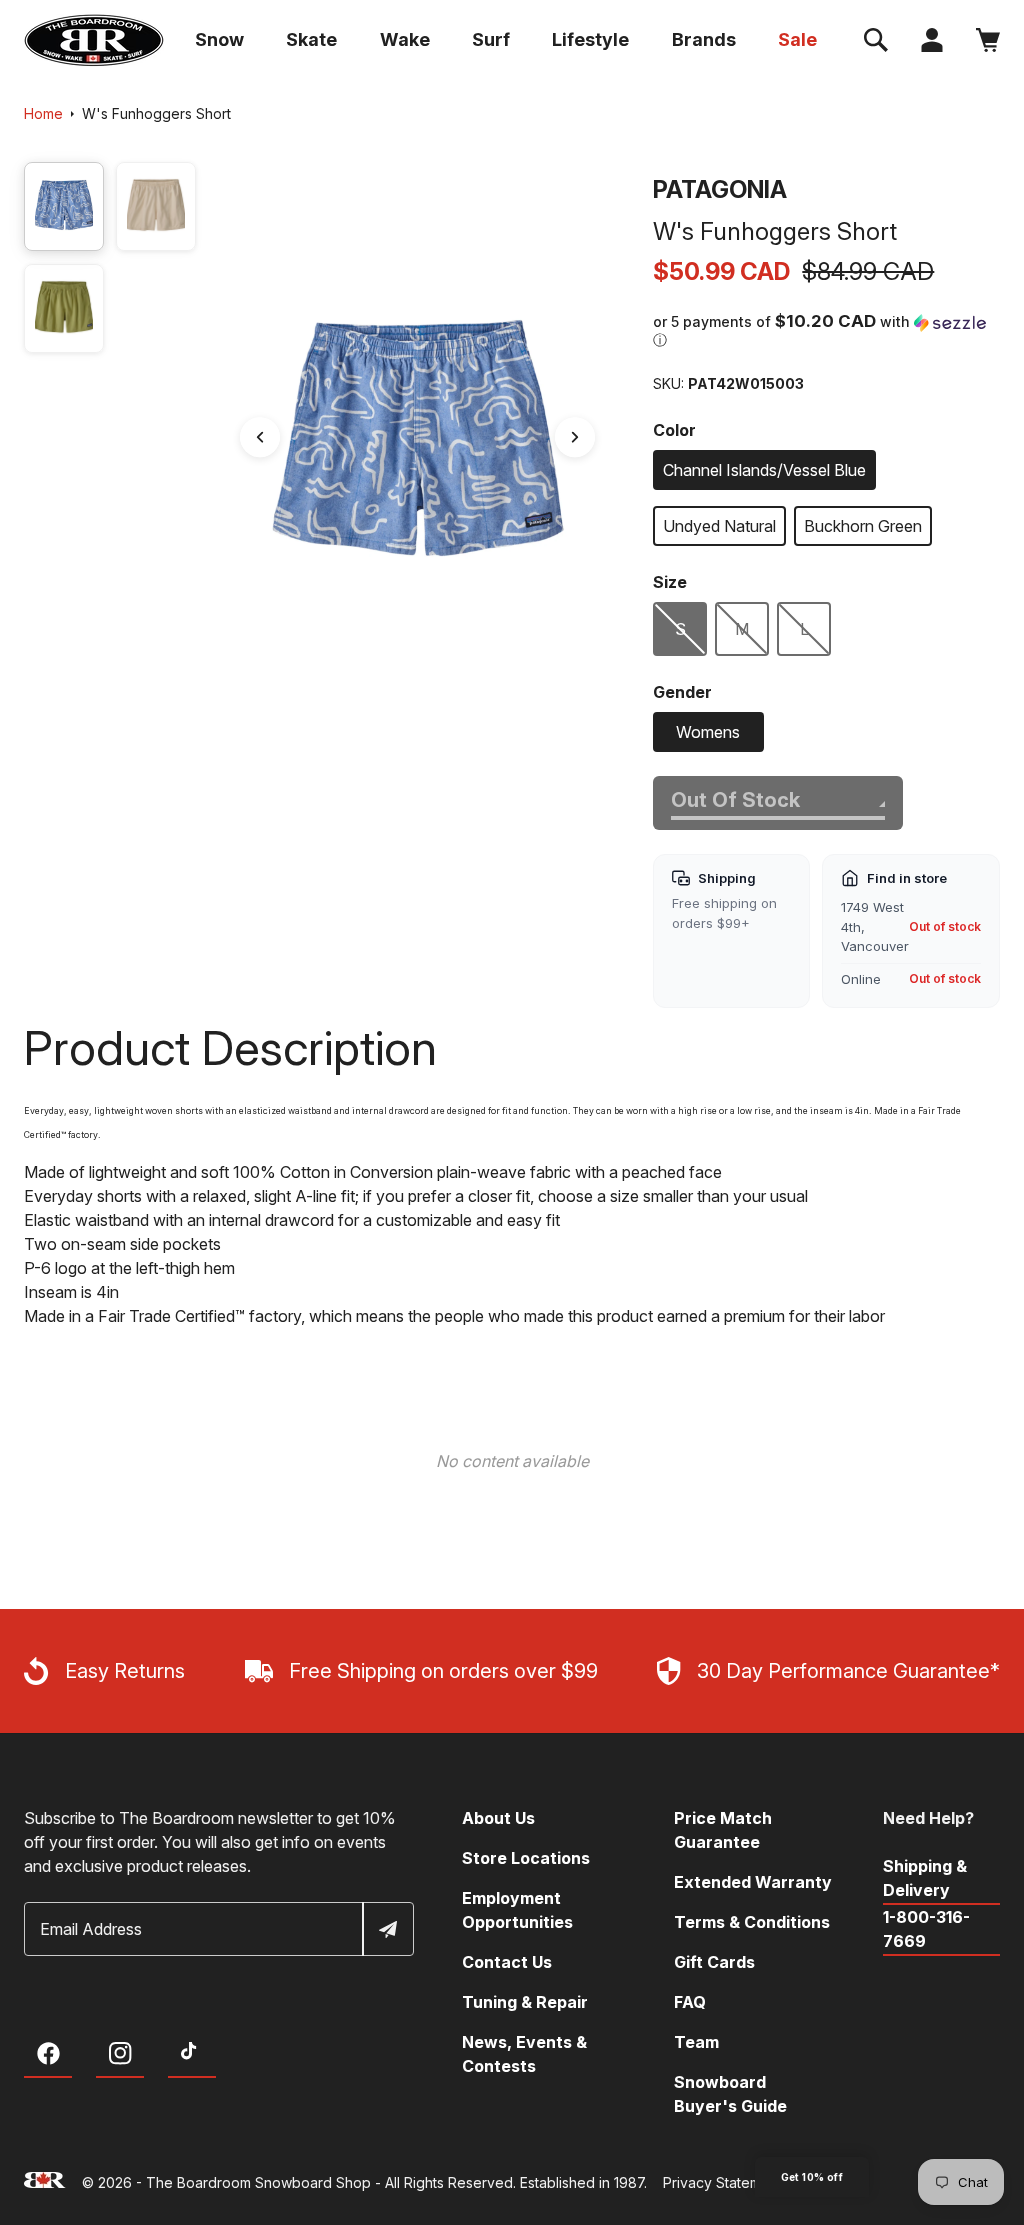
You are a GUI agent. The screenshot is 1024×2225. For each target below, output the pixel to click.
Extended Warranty (753, 1882)
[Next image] (575, 438)
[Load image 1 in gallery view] (64, 206)
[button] (876, 40)
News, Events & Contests (524, 2054)
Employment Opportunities (517, 1910)
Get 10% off (812, 2177)
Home (43, 113)
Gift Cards (714, 1962)
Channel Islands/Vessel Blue (764, 470)
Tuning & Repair (525, 2002)
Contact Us (507, 1962)
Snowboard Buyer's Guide (730, 2094)
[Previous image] (260, 438)
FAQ (690, 2002)
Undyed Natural (719, 526)
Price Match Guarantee (723, 1830)
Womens (708, 732)
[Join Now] (387, 1929)
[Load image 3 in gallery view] (64, 308)
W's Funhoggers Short (156, 113)
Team (696, 2042)
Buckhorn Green (863, 526)
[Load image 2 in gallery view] (156, 206)
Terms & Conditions (752, 1922)
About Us (498, 1818)
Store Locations (526, 1858)
